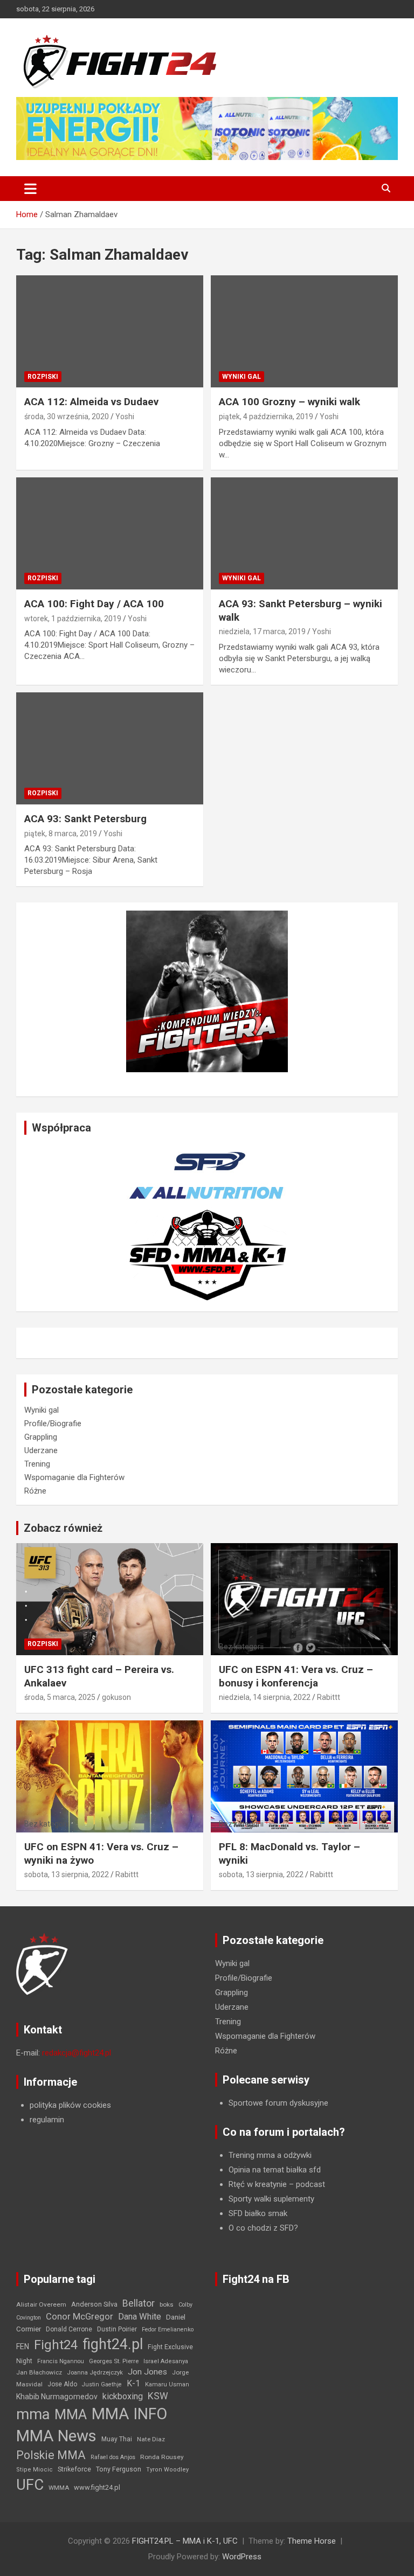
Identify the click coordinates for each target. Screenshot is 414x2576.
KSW (158, 2396)
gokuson (116, 1697)
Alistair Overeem (41, 2304)
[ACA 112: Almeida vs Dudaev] (110, 332)
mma (33, 2414)
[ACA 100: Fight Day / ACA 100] (110, 533)
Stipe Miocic (34, 2470)
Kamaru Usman (167, 2384)
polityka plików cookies (70, 2105)
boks (167, 2304)
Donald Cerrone (69, 2329)
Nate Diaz (151, 2439)
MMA (71, 2414)
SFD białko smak (258, 2213)
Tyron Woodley (167, 2470)
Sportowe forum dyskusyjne (278, 2103)
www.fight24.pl (97, 2487)
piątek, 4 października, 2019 (266, 416)
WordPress (242, 2557)
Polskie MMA (51, 2455)
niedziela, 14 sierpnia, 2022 (265, 1697)
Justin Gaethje (102, 2384)
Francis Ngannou (61, 2361)
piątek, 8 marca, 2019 (61, 834)
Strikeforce (74, 2469)
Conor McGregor (80, 2317)
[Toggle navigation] (30, 189)
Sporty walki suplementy (271, 2199)
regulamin (47, 2120)
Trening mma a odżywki (270, 2155)
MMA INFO (129, 2414)
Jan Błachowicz (39, 2372)
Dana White (140, 2317)
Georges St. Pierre (114, 2361)
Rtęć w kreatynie (258, 2184)
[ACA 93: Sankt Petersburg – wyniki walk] (304, 533)
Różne (35, 1491)
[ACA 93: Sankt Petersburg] (110, 748)
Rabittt (329, 1697)
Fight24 (56, 2345)
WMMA (59, 2488)
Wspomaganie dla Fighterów (74, 1477)
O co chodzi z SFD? (263, 2228)
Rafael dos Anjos (113, 2457)
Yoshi (125, 416)
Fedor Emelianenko (168, 2329)
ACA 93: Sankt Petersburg (85, 819)
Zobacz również (63, 1528)
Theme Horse (312, 2541)
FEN (23, 2346)
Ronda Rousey (162, 2457)
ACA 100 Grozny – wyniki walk (289, 402)
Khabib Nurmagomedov (57, 2397)
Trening (37, 1464)
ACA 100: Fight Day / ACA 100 (94, 604)
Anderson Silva (94, 2304)
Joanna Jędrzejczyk (95, 2373)
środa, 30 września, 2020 (67, 416)
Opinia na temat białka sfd (275, 2170)
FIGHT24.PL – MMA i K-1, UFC (185, 2541)
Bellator (139, 2303)
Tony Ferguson (119, 2469)
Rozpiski (43, 377)
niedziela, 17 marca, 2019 (262, 631)
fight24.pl (113, 2344)
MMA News (56, 2436)
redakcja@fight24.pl (77, 2053)
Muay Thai (117, 2439)
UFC (30, 2485)
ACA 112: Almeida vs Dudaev (91, 402)
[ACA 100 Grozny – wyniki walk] (304, 332)
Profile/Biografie (53, 1424)
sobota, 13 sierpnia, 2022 (67, 1874)
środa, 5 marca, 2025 (60, 1697)
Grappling (41, 1437)
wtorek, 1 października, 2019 (73, 619)
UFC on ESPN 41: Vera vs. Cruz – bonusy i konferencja (296, 1676)
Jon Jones (147, 2372)
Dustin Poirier (117, 2329)
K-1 (133, 2383)
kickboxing (123, 2396)
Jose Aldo (62, 2384)
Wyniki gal (241, 377)
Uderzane (41, 1450)
